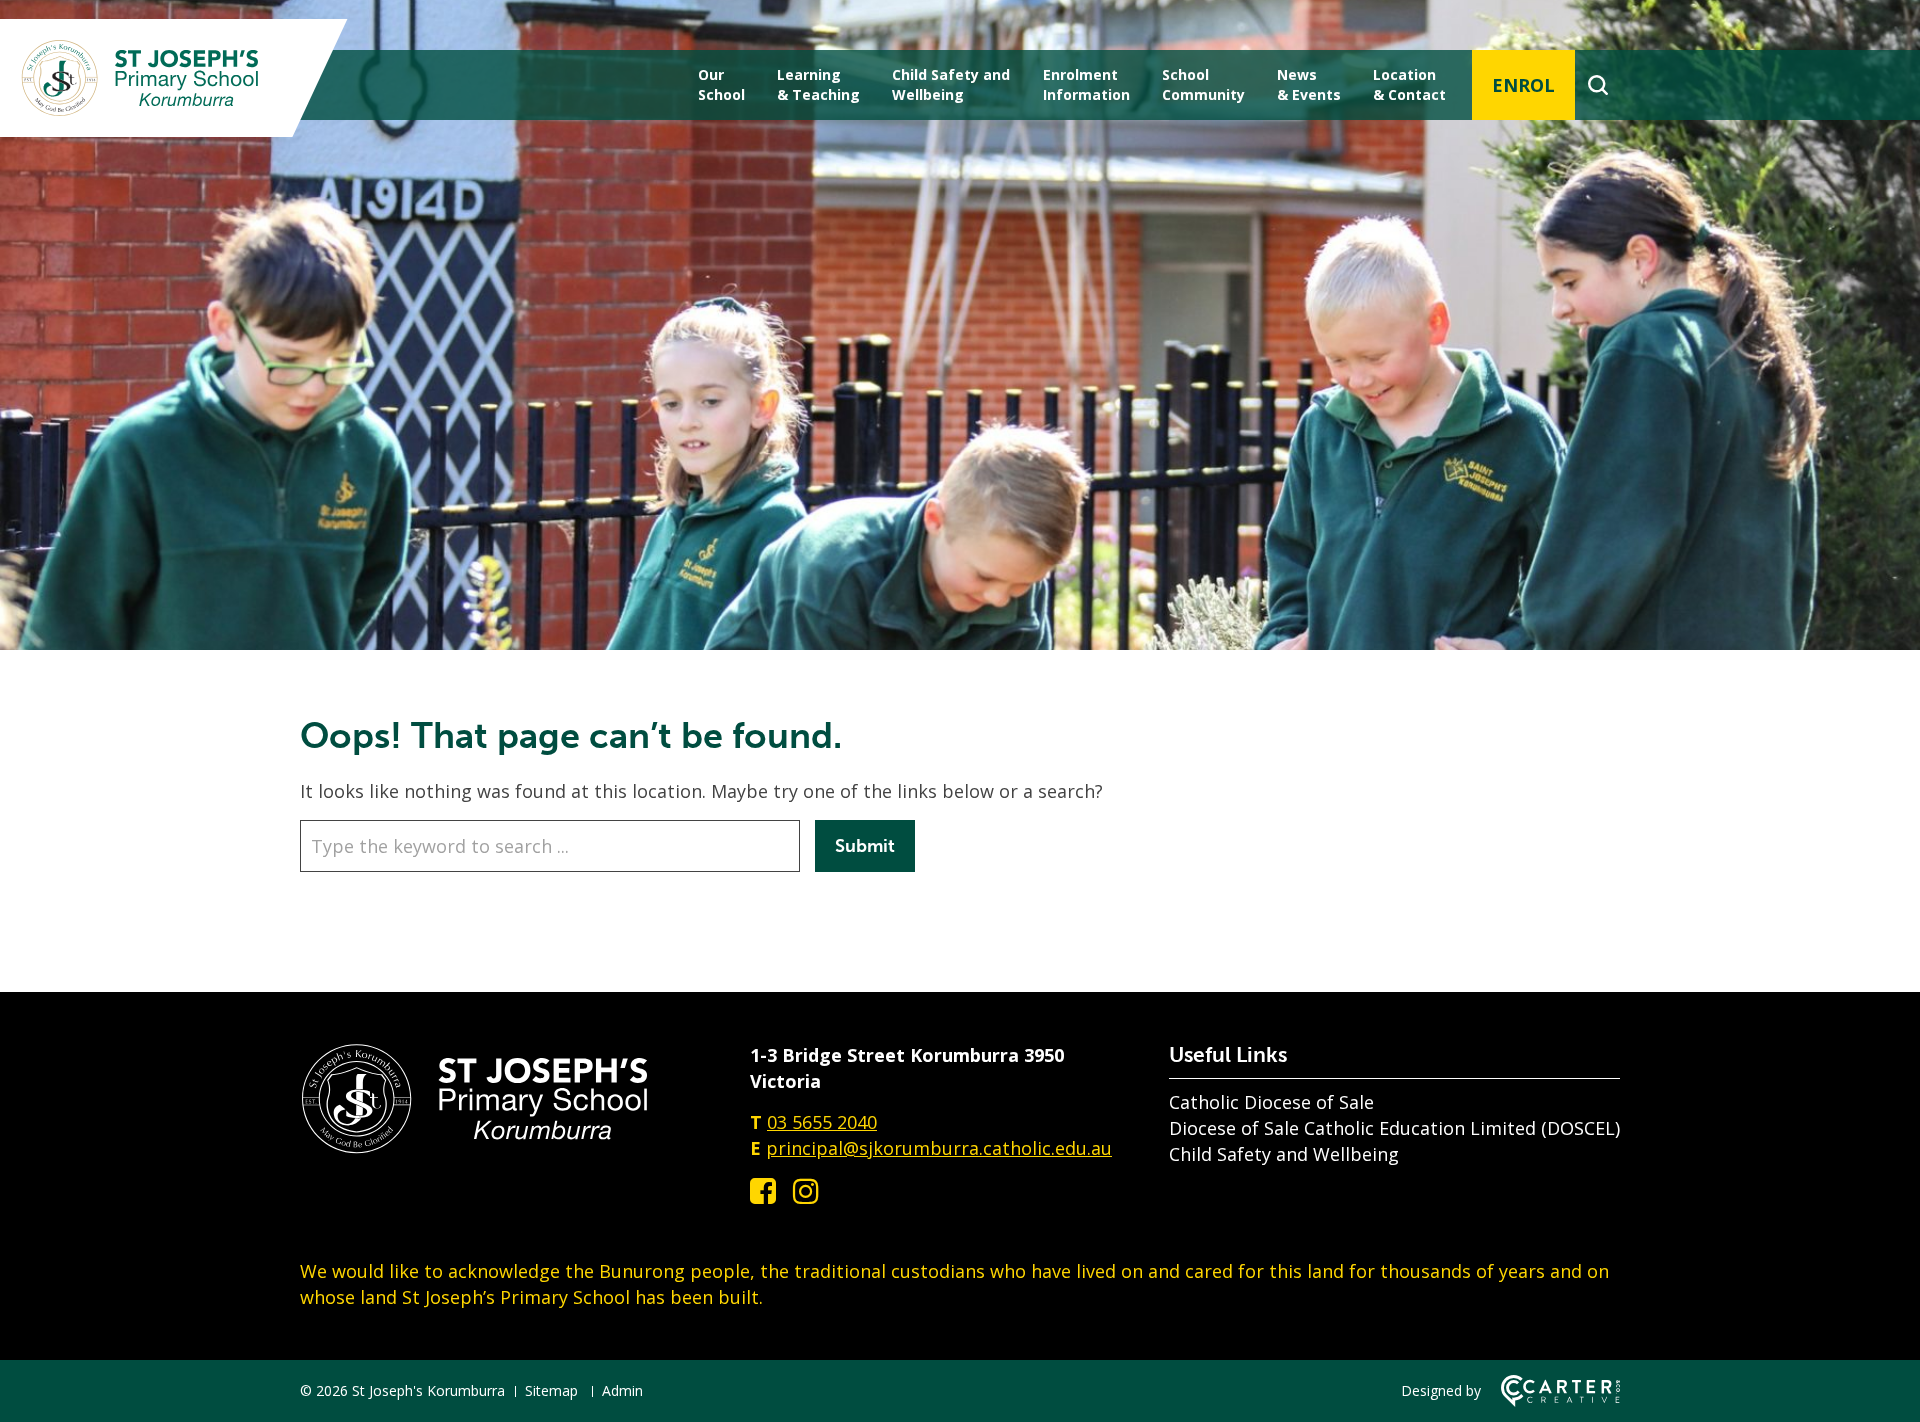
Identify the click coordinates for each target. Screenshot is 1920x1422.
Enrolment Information (1086, 84)
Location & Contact (1409, 84)
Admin (622, 1390)
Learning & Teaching (818, 84)
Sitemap (551, 1390)
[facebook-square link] (763, 1190)
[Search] (1597, 85)
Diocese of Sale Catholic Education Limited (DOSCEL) (1394, 1128)
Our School (721, 84)
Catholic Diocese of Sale (1271, 1102)
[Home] (475, 1148)
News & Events (1309, 84)
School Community (1203, 84)
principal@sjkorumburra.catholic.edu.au (939, 1148)
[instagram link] (806, 1190)
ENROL (1523, 85)
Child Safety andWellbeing (951, 84)
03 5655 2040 (822, 1122)
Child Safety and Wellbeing (1284, 1154)
